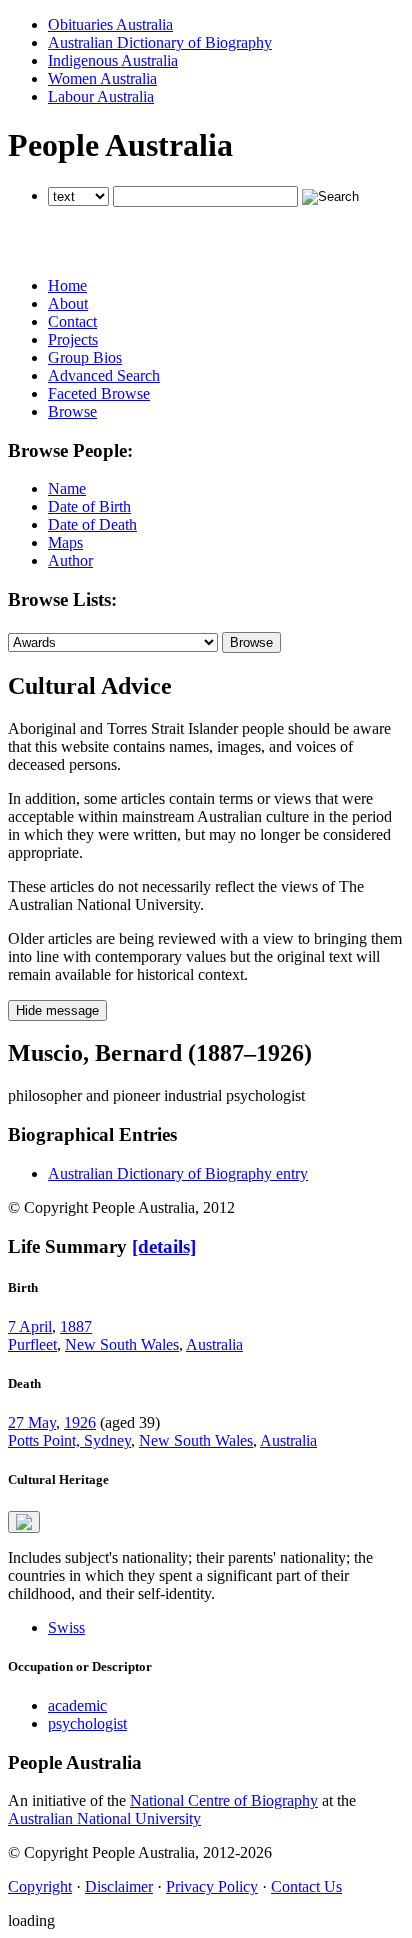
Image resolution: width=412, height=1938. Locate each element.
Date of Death (92, 524)
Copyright (40, 1886)
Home (67, 285)
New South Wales (122, 1344)
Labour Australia (101, 96)
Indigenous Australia (113, 60)
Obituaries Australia (110, 24)
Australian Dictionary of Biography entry (178, 1173)
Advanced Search (104, 375)
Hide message (57, 1010)
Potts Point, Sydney (69, 1440)
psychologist (87, 1723)
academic (77, 1705)
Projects (73, 339)
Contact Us (306, 1886)
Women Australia (102, 78)
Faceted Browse (99, 393)
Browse (72, 411)
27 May (32, 1422)
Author (70, 560)
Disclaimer (119, 1886)
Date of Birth (89, 506)
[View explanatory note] (24, 1522)
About (68, 303)
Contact (72, 321)
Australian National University (104, 1818)
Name (67, 488)
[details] (164, 1246)
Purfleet (32, 1344)
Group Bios (85, 357)
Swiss (66, 1627)
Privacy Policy (212, 1886)
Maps (65, 542)
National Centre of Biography (224, 1800)
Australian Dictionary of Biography (160, 42)
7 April (30, 1326)
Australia (214, 1344)
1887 (76, 1326)
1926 (80, 1422)
